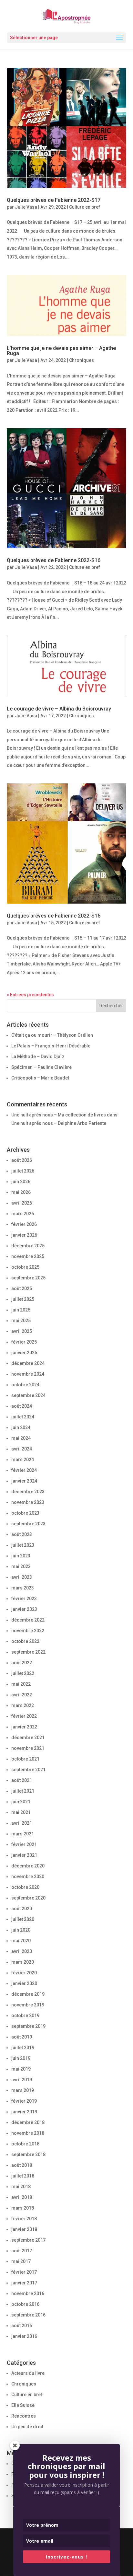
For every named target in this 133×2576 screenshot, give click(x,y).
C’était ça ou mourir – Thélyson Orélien (52, 1035)
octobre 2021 (25, 1759)
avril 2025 (22, 1331)
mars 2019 (23, 2090)
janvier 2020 (24, 1983)
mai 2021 (21, 1812)
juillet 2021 (23, 1791)
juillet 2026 (23, 1171)
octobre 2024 (25, 1385)
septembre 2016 (28, 2315)
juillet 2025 (23, 1299)
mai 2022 (21, 1684)
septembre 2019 (28, 2026)
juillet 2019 (23, 2048)
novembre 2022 (28, 1631)
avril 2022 (22, 1695)
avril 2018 (22, 2197)
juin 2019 (21, 2058)
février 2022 (24, 1716)
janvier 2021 (24, 1855)
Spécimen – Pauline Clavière (41, 1067)
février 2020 (24, 1973)
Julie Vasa (26, 207)
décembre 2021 (28, 1738)
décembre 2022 (28, 1620)
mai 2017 (21, 2261)
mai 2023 (21, 1566)
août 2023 (22, 1534)
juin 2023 (21, 1556)
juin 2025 (21, 1310)
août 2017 (22, 2251)
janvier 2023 (24, 1609)
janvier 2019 (24, 2112)
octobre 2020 (25, 1887)
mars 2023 (23, 1588)
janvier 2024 (24, 1481)
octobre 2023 (25, 1513)
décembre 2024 (28, 1363)
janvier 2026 (24, 1235)
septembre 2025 (28, 1278)
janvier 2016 (24, 2336)
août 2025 (22, 1288)
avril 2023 (22, 1577)
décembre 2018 (28, 2122)
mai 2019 (21, 2069)
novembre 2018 (28, 2133)
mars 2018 (23, 2208)
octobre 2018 (25, 2144)
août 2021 (22, 1780)
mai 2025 (21, 1321)
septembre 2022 (28, 1652)
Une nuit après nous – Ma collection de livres (59, 1115)
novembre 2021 (28, 1748)
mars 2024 (23, 1460)
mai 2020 (21, 1941)
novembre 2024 (28, 1374)
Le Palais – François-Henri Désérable (51, 1046)
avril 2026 (22, 1203)
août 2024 (22, 1406)
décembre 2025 (28, 1246)
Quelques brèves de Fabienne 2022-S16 (54, 560)
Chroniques (82, 360)
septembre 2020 (28, 1898)
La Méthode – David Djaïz (38, 1057)
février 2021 (24, 1844)
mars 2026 (23, 1214)
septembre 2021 (28, 1770)
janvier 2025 (24, 1353)
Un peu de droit (27, 2427)
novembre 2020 (28, 1877)
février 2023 (24, 1599)
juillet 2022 (23, 1673)
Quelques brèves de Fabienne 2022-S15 (54, 916)
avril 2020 (22, 1951)
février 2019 (24, 2101)
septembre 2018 (28, 2154)
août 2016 (22, 2326)
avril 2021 (22, 1823)
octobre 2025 (25, 1267)
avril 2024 (22, 1449)
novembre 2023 (28, 1502)
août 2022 (22, 1663)
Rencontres (24, 2416)
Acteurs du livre (28, 2373)
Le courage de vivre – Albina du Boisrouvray (59, 709)
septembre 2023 (28, 1524)
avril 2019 (22, 2080)
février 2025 (24, 1342)
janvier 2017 (24, 2283)
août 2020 (22, 1909)
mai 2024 (21, 1438)
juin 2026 (21, 1182)
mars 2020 (23, 1962)
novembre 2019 (28, 2005)
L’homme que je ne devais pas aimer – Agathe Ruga (61, 351)
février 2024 (24, 1470)
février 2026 (24, 1224)
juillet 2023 (23, 1545)
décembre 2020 (28, 1866)
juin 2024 (21, 1427)
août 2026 (22, 1160)
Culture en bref (85, 207)
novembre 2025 (28, 1256)
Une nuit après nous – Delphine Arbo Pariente (59, 1123)
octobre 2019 (25, 2016)
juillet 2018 (23, 2176)
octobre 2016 (25, 2304)
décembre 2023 (28, 1492)
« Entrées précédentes (30, 995)
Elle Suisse (23, 2405)
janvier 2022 (24, 1727)
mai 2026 (21, 1192)
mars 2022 (23, 1705)
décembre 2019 (28, 1994)
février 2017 (24, 2272)
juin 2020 (21, 1930)
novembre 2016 (28, 2293)
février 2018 (24, 2219)
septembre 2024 (28, 1395)
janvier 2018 (24, 2229)
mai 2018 (21, 2187)
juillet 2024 (23, 1417)
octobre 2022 (25, 1641)
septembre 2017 (28, 2240)
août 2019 (22, 2037)
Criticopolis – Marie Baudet (40, 1078)
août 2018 (22, 2165)
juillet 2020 (23, 1919)
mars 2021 (23, 1834)
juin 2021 (21, 1802)
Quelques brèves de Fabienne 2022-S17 (54, 200)
